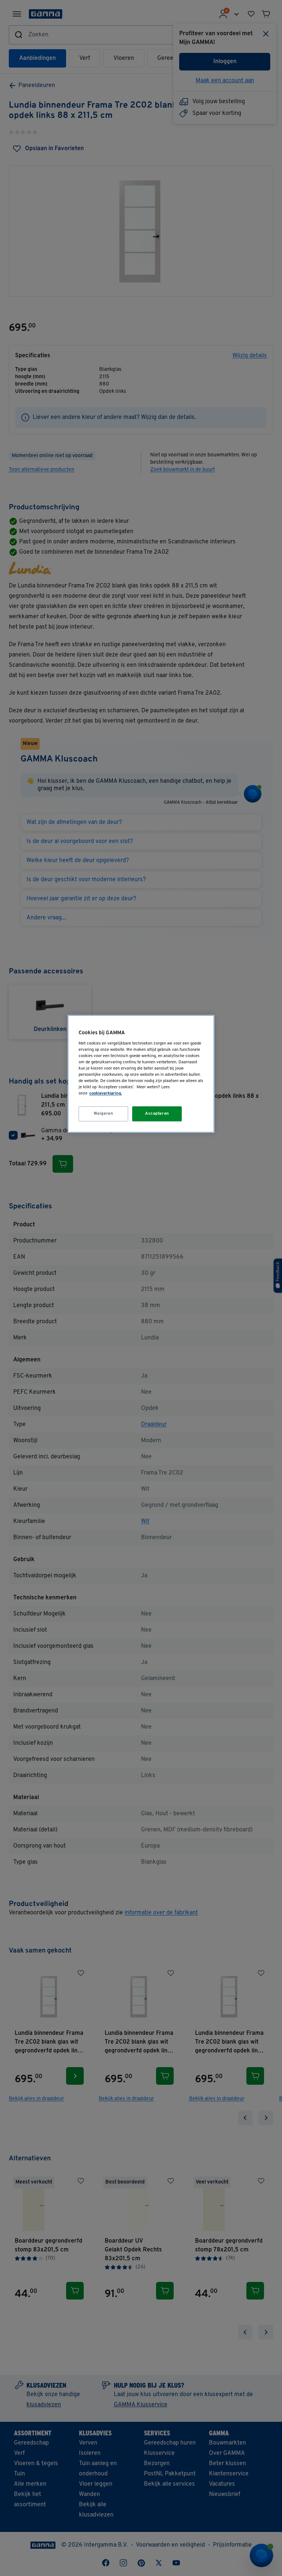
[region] (141, 1074)
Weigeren (104, 1114)
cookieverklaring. (106, 1094)
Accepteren (157, 1114)
